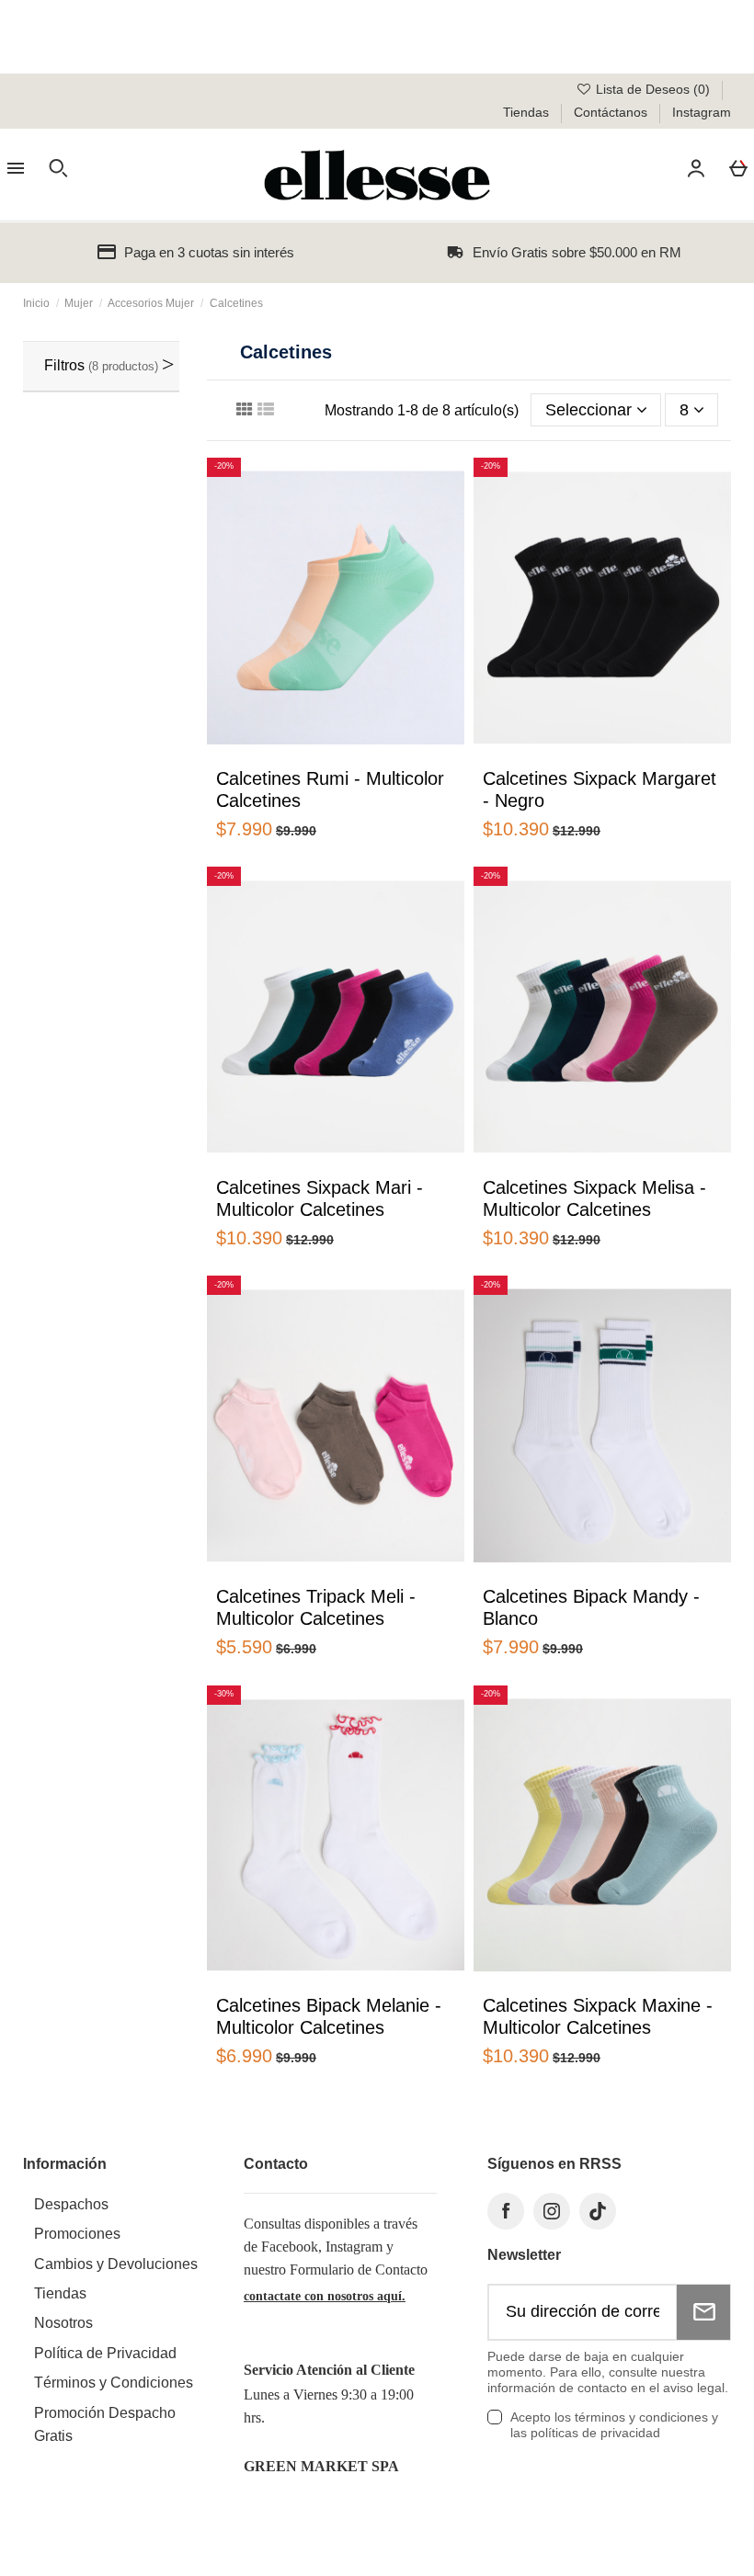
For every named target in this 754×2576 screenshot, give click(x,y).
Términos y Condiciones (114, 2383)
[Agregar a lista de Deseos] (273, 758)
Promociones (77, 2234)
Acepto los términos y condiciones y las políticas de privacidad (614, 2425)
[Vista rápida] (301, 754)
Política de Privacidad (105, 2353)
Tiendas (528, 112)
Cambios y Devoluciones (116, 2264)
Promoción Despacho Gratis (105, 2424)
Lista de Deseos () (653, 89)
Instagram (702, 112)
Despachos (71, 2204)
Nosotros (63, 2323)
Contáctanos (612, 112)
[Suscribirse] (703, 2312)
